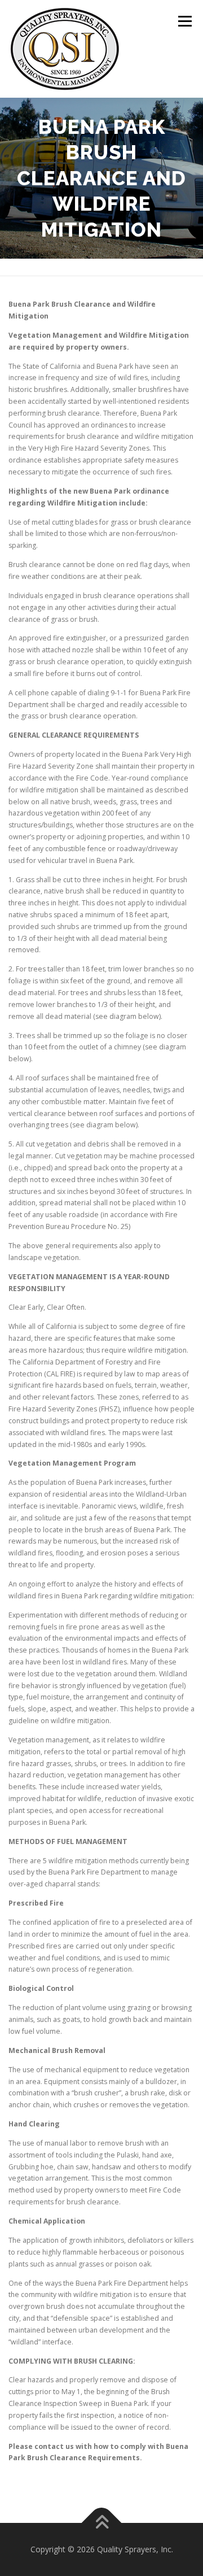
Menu (184, 21)
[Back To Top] (102, 2523)
